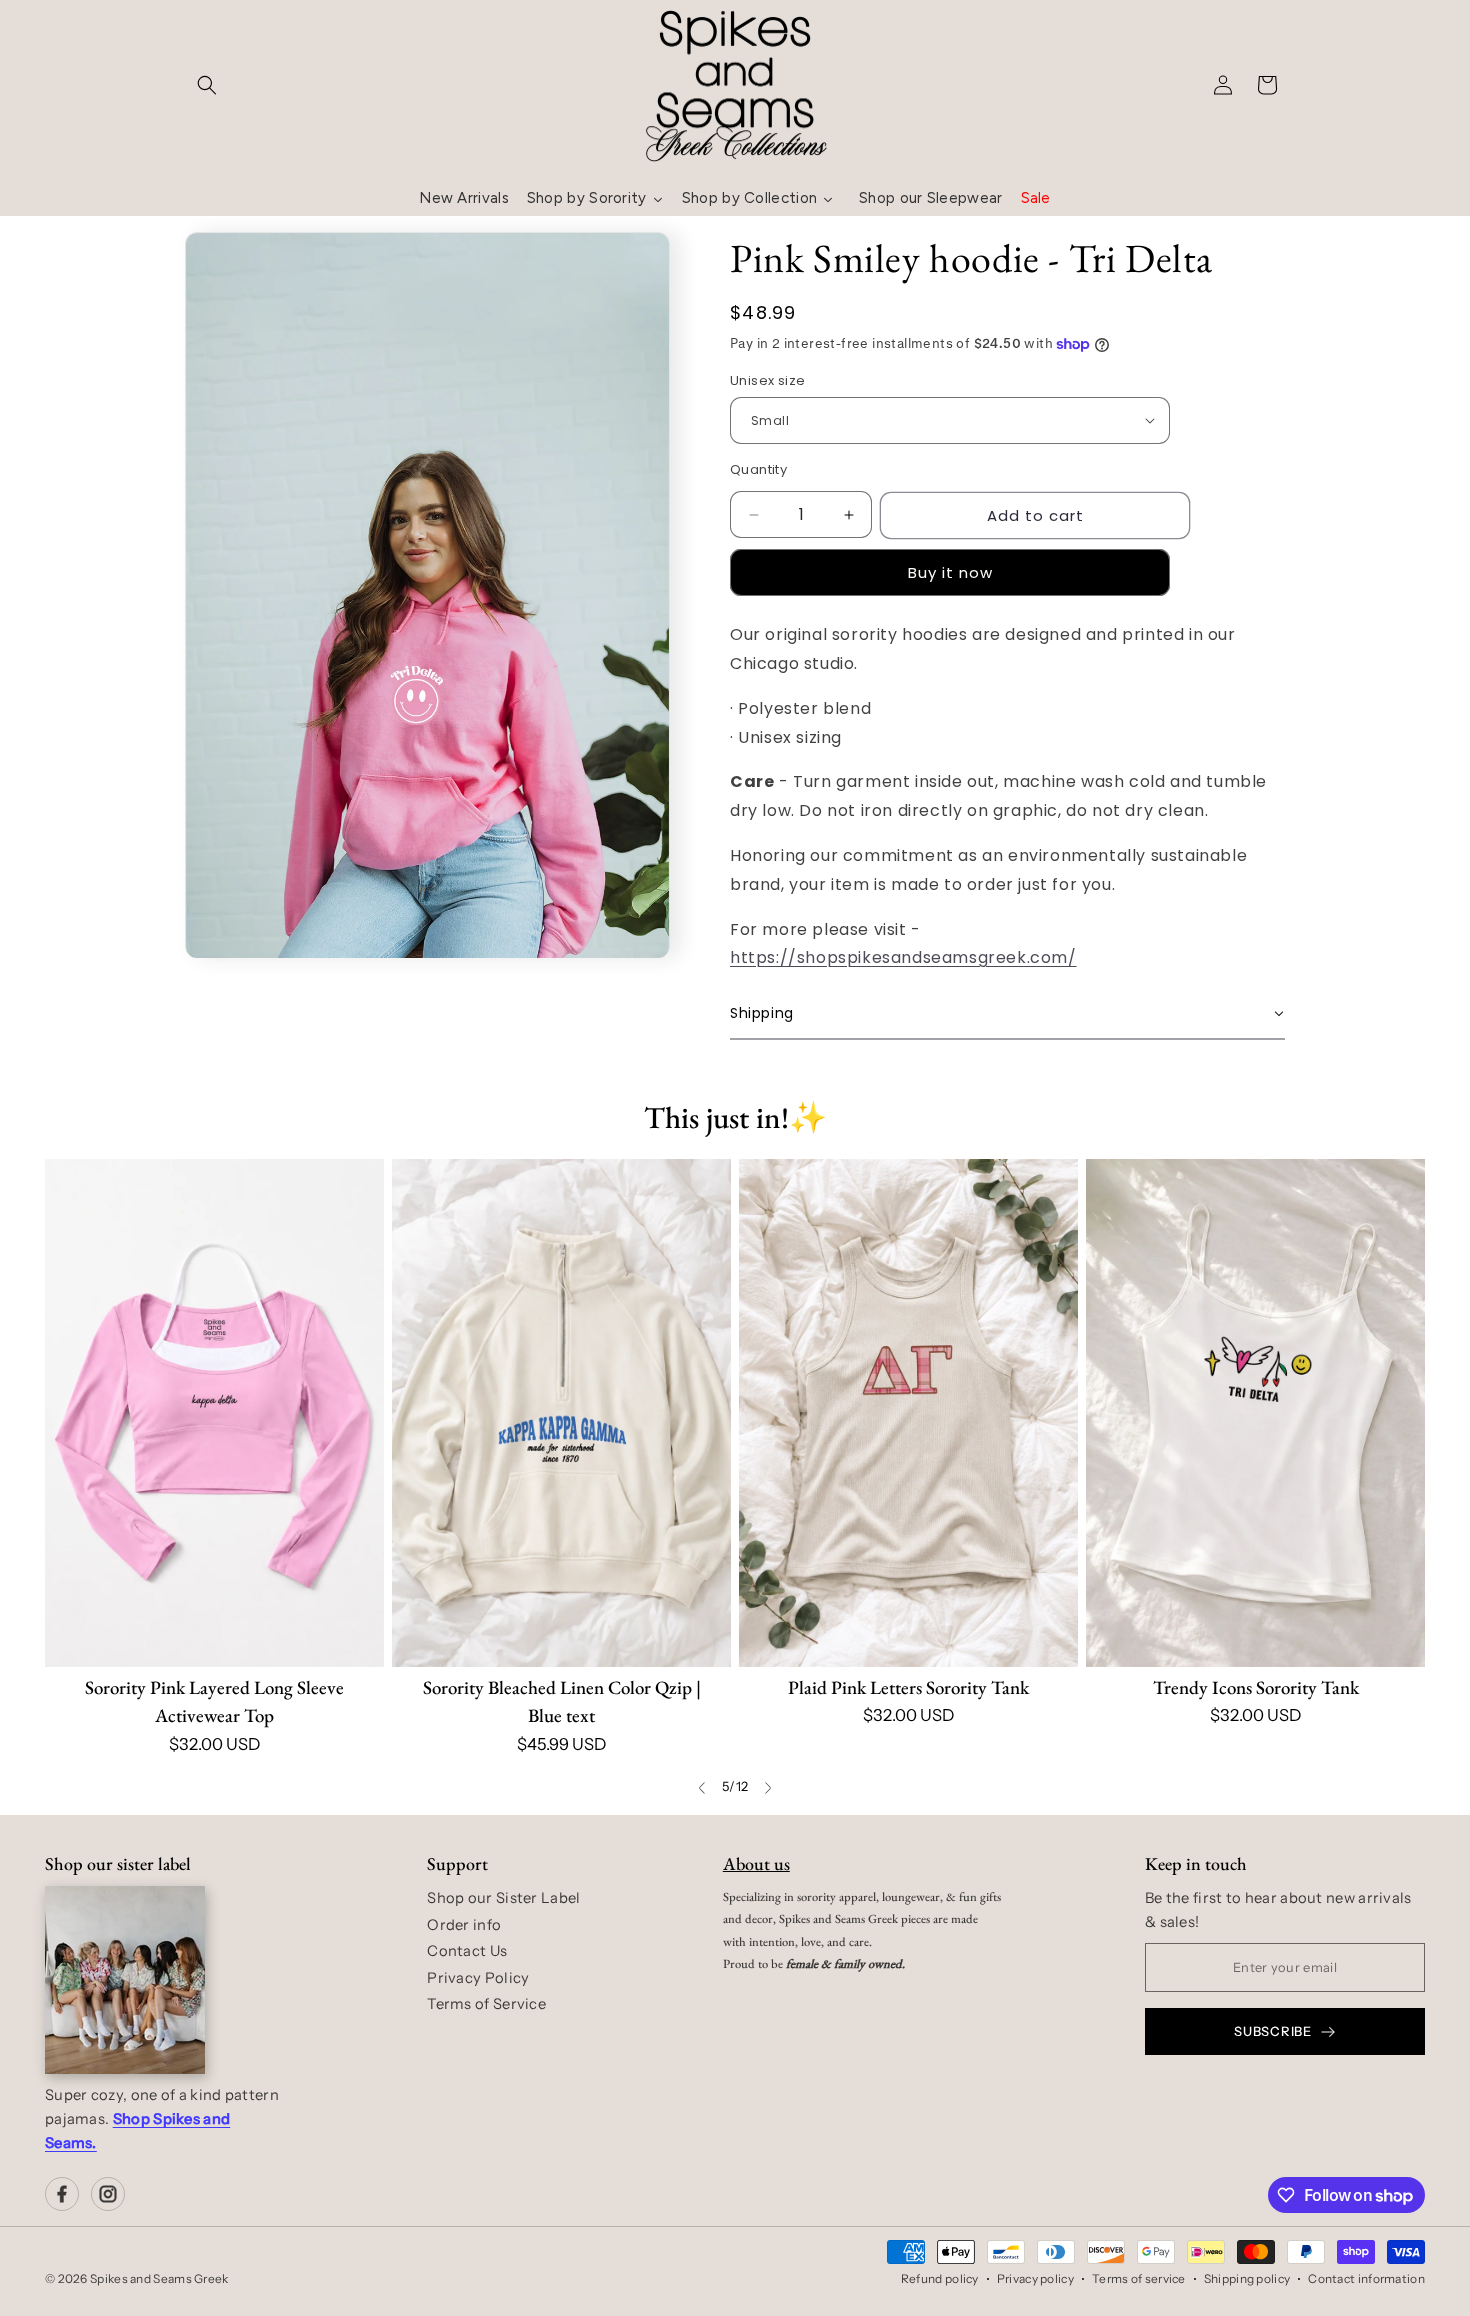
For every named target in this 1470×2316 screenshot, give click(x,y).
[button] (207, 85)
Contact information (1366, 2278)
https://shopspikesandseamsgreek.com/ (903, 957)
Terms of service (1139, 2278)
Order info (464, 1925)
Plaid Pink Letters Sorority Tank (908, 1687)
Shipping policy (1247, 2278)
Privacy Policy (478, 1978)
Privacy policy (1035, 2278)
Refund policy (940, 2278)
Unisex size (767, 380)
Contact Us (467, 1951)
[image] (125, 1980)
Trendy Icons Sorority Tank (1256, 1687)
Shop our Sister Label (503, 1898)
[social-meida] (62, 2194)
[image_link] (214, 1413)
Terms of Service (486, 2004)
